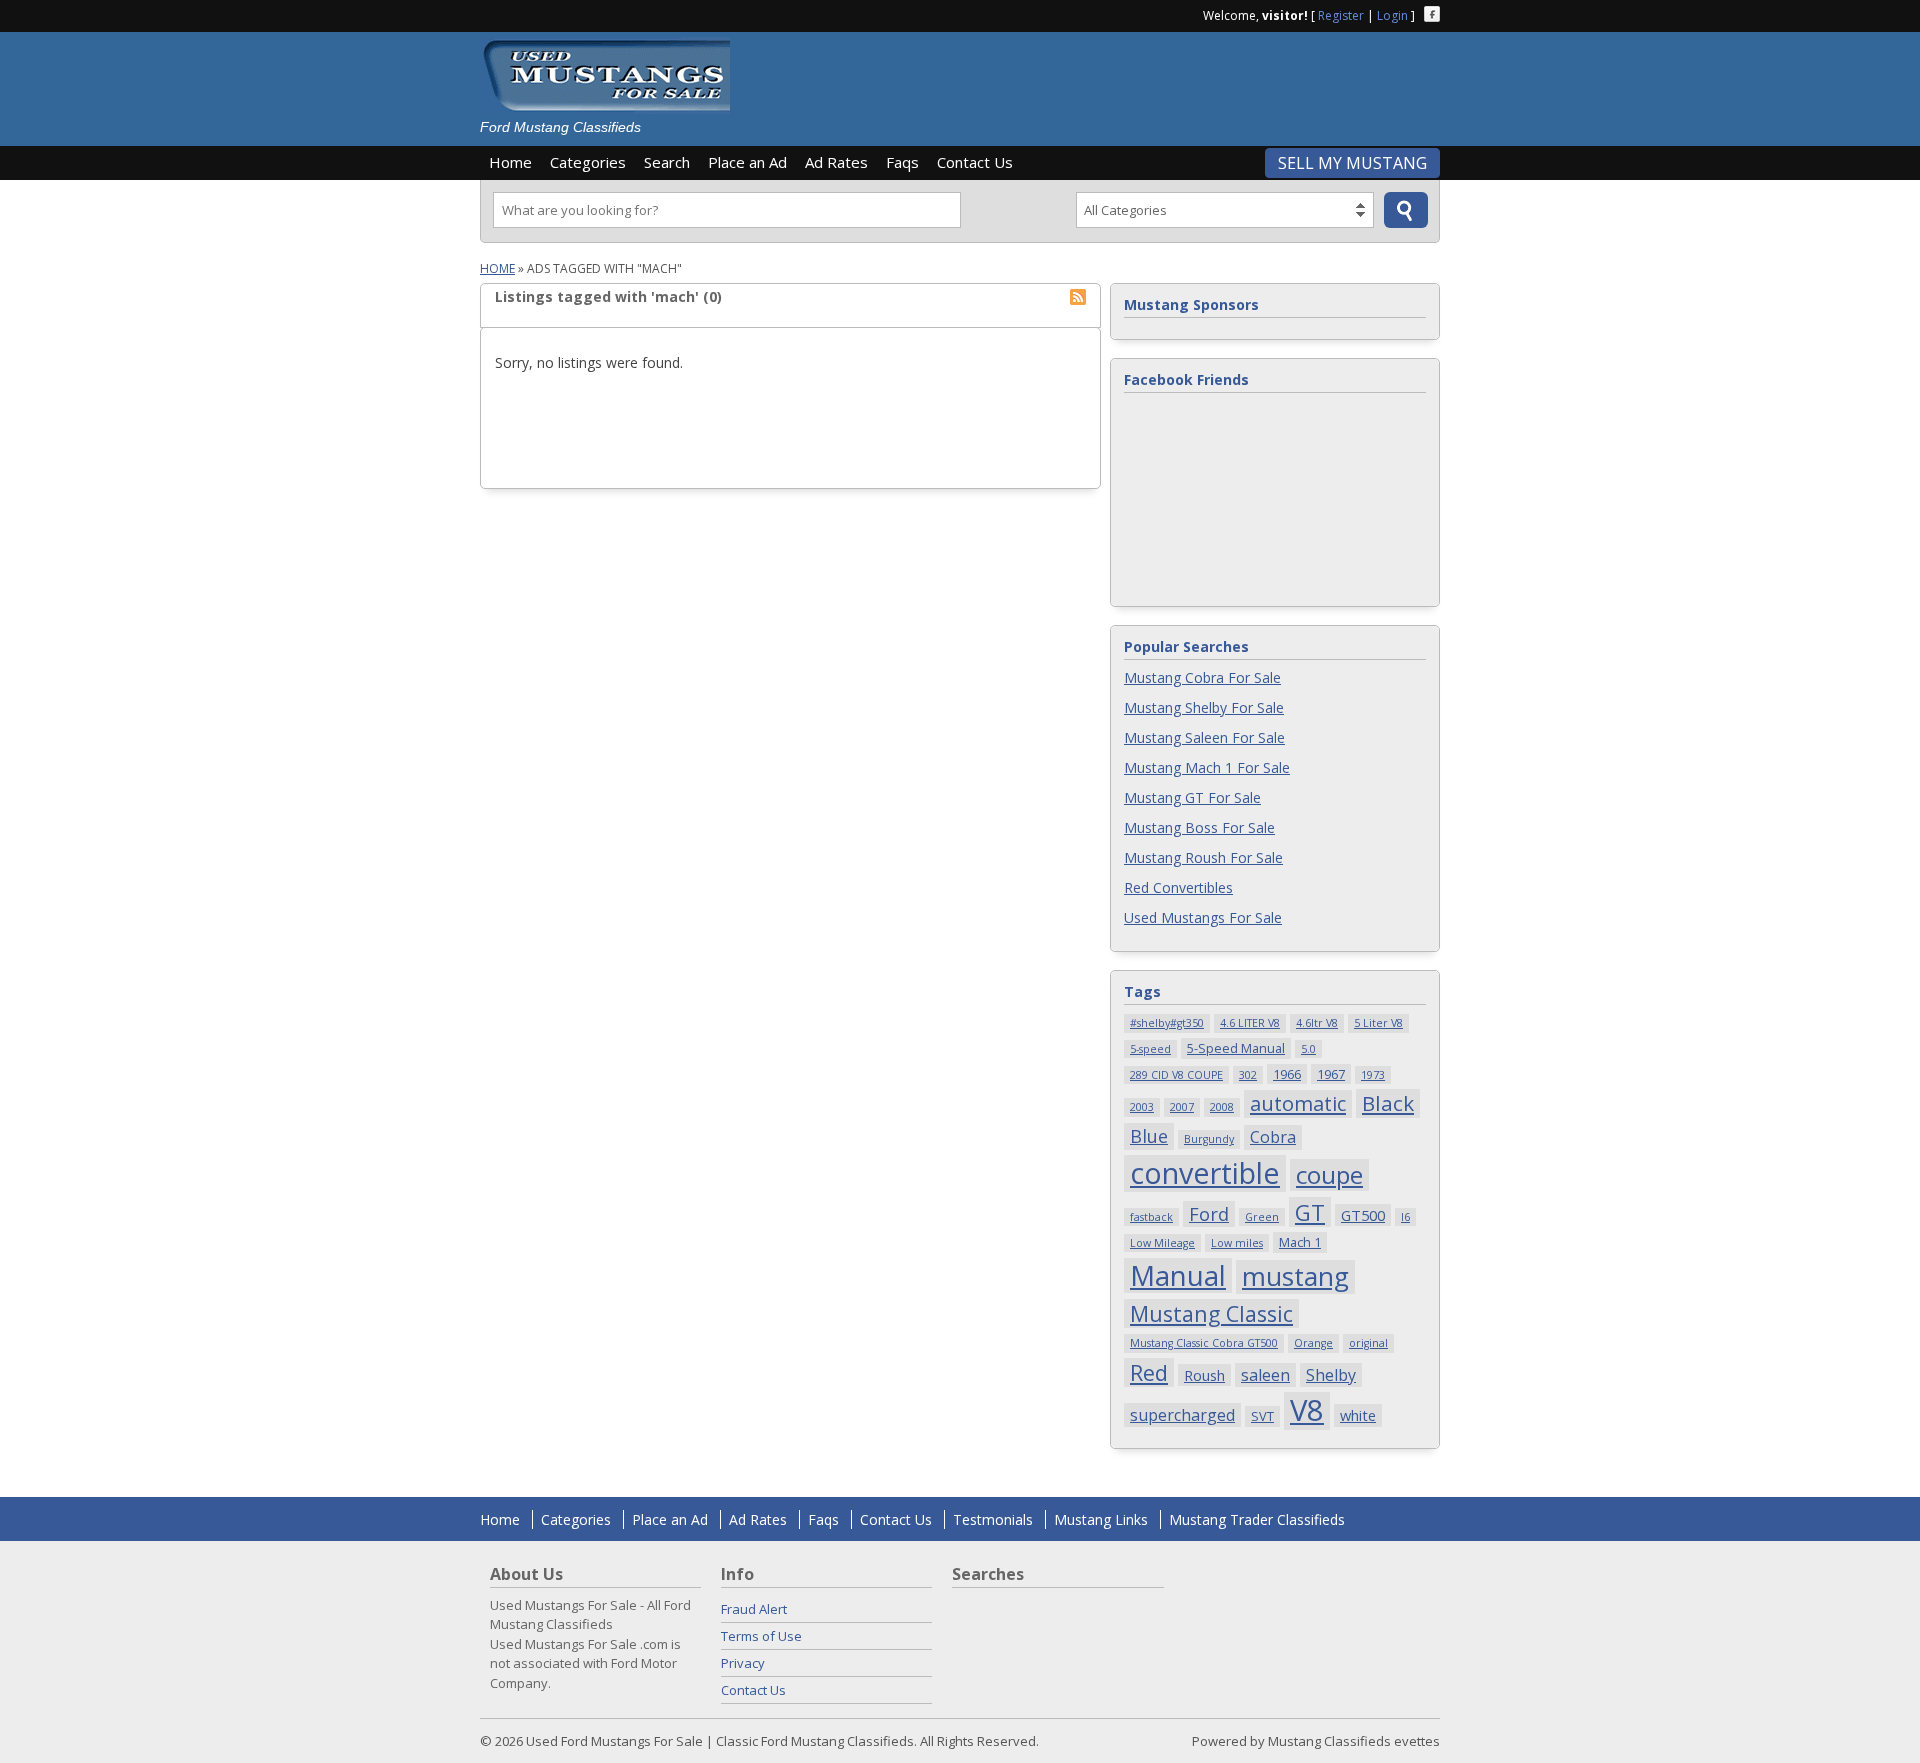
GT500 (1363, 1215)
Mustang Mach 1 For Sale (1207, 767)
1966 (1287, 1074)
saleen (1265, 1375)
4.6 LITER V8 (1250, 1023)
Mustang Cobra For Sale (1202, 677)
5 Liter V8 (1378, 1023)
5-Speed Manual (1236, 1048)
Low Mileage (1162, 1243)
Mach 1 (1300, 1242)
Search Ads (1406, 210)
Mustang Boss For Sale (1199, 827)
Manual (1178, 1276)
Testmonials (993, 1519)
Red (1149, 1372)
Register (1341, 15)
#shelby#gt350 (1167, 1023)
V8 (1307, 1410)
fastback (1151, 1217)
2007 (1182, 1107)
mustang (1295, 1277)
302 (1248, 1075)
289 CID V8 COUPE (1176, 1075)
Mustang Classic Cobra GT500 (1204, 1343)
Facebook (1432, 14)
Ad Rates (836, 162)
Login (1392, 15)
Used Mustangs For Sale (1203, 917)
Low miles (1237, 1243)
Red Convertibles (1178, 887)
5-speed (1150, 1049)
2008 (1222, 1107)
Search (667, 162)
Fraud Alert (754, 1609)
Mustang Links (1101, 1519)
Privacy (743, 1663)
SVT (1262, 1416)
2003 (1142, 1107)
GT (1310, 1212)
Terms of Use (761, 1636)
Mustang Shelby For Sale (1204, 707)
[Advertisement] (1094, 82)
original (1368, 1343)
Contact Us (975, 162)
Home (510, 162)
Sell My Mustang (1352, 163)
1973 (1373, 1075)
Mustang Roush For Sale (1203, 857)
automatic (1298, 1103)
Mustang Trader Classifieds (1257, 1519)
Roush (1204, 1375)
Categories (588, 162)
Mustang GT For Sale (1192, 797)
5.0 (1308, 1049)
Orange (1313, 1343)
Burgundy (1209, 1139)
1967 (1331, 1074)
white (1358, 1415)
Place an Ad (747, 162)
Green (1262, 1217)
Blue (1149, 1135)
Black (1388, 1103)
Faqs (902, 162)
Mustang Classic (1211, 1313)
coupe (1329, 1175)
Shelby (1331, 1375)
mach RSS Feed (1078, 297)
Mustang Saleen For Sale (1204, 737)
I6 (1405, 1217)
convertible (1205, 1173)
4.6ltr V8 (1317, 1023)
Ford (1209, 1213)
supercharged (1182, 1415)
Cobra (1273, 1137)
